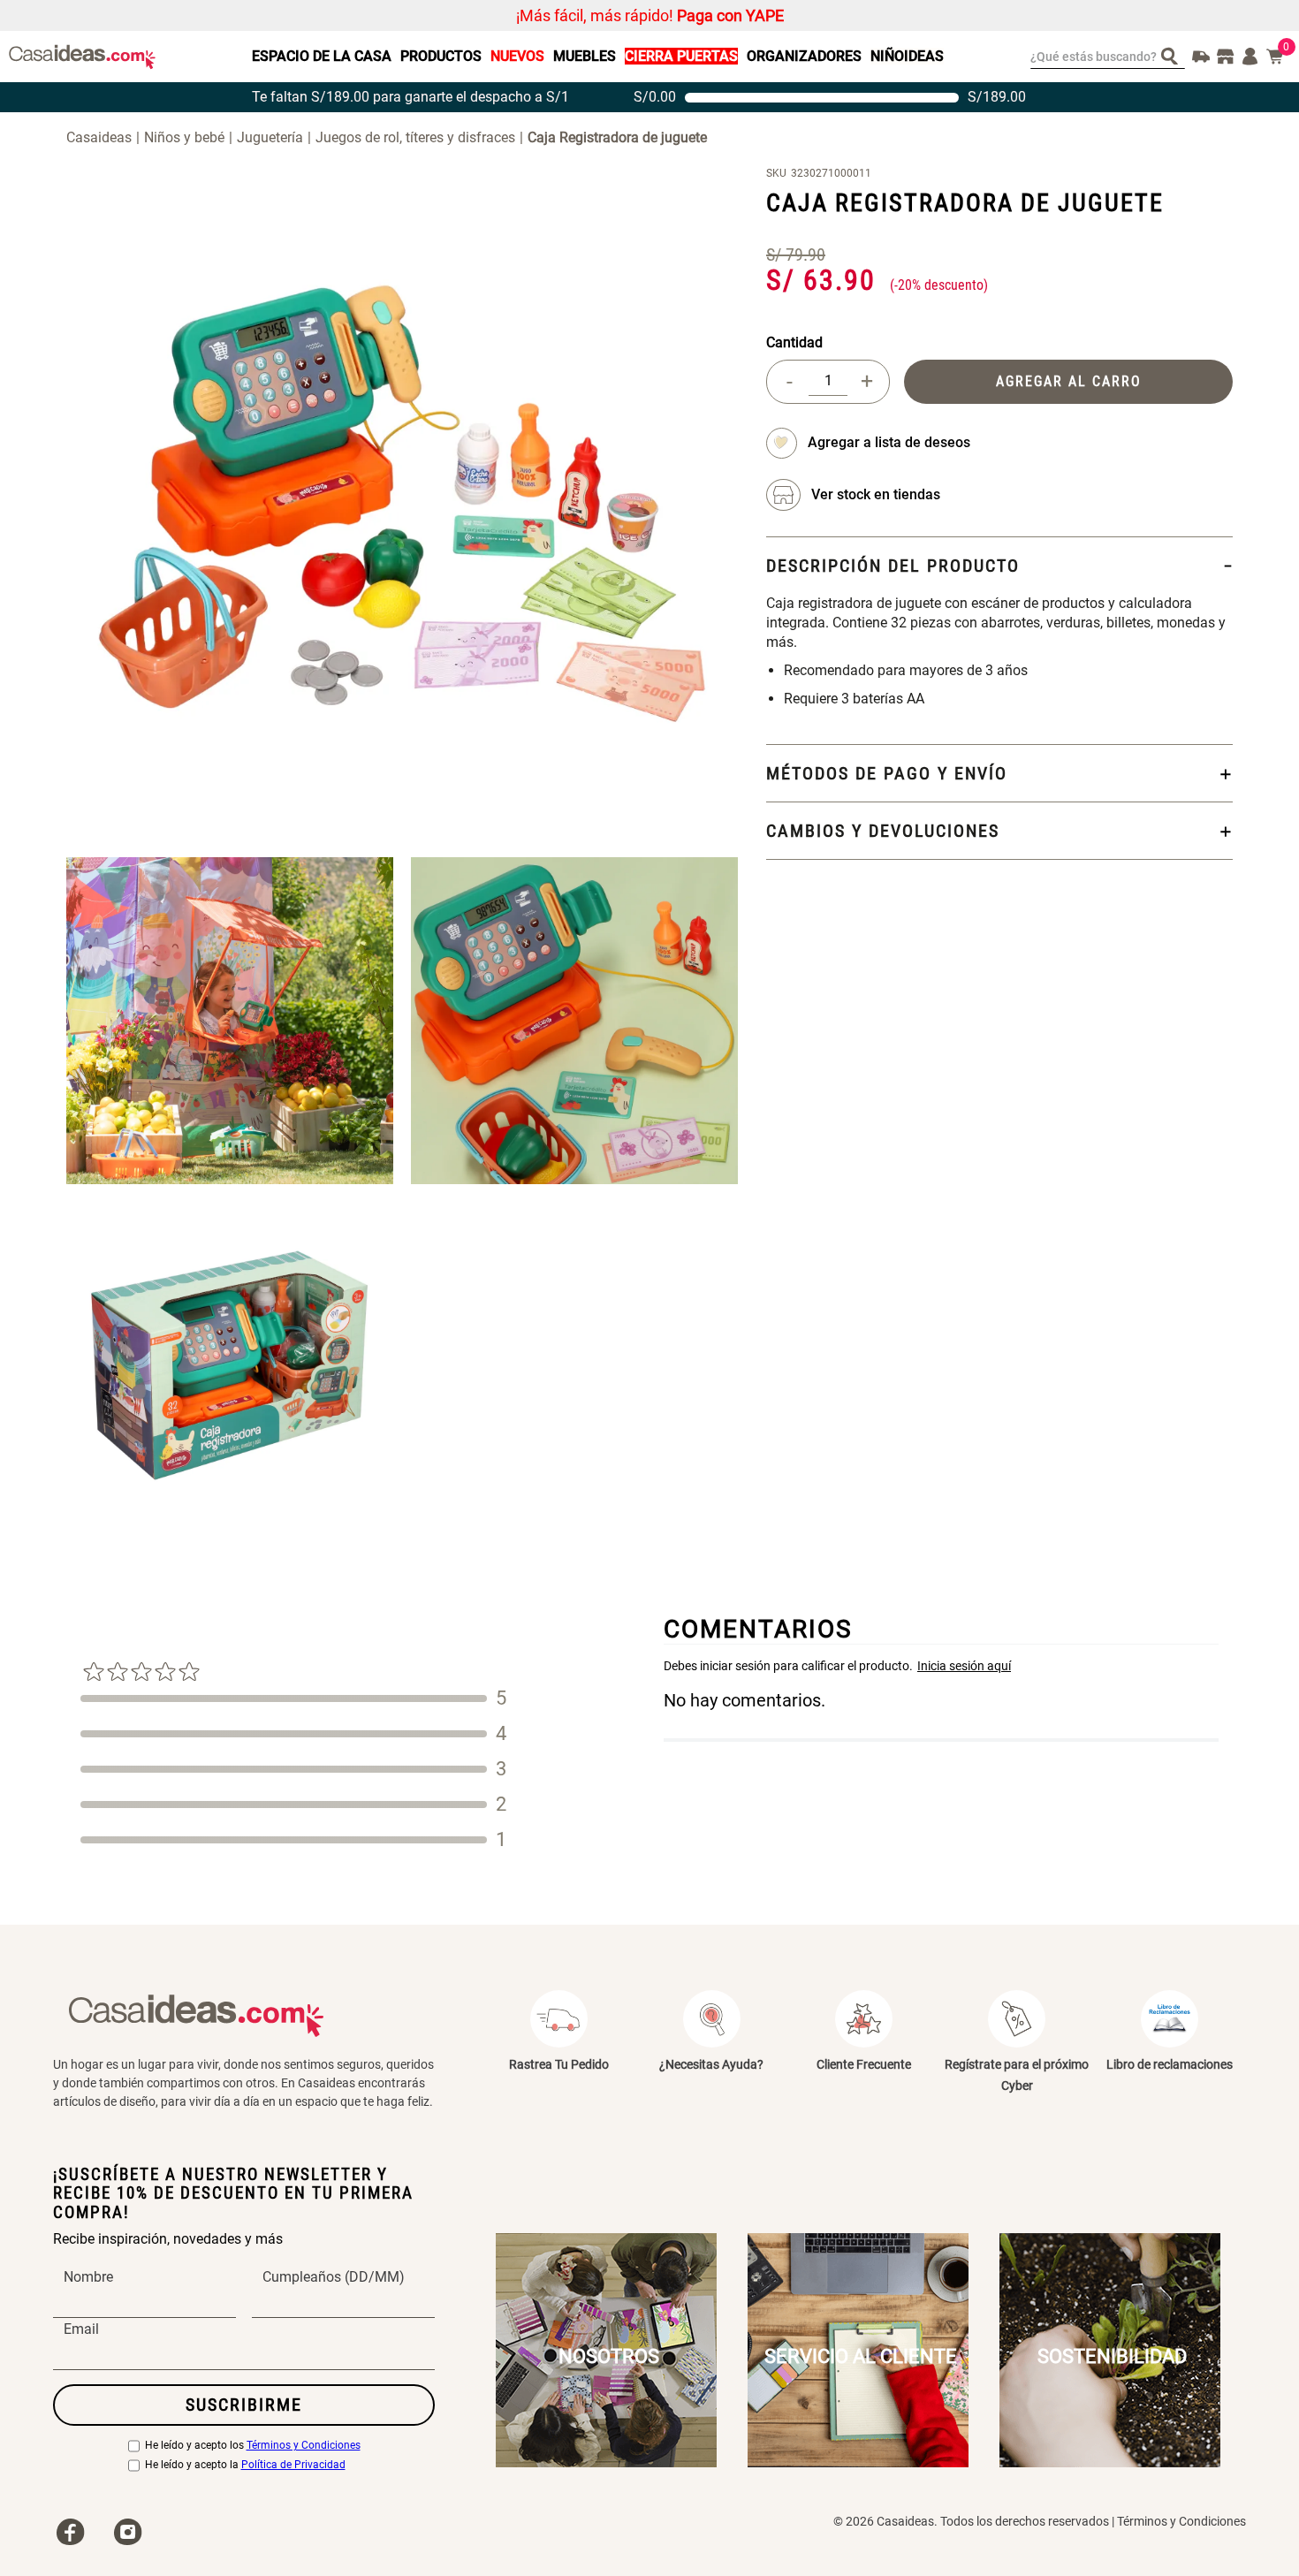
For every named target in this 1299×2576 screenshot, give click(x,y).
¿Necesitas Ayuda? (711, 2064)
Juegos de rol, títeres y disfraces (415, 137)
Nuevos (517, 56)
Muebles (585, 56)
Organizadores (804, 56)
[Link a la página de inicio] (105, 137)
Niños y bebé (184, 137)
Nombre (88, 2277)
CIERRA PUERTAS (681, 56)
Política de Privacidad (293, 2465)
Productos (441, 56)
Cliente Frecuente (864, 2064)
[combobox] (1108, 57)
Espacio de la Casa (322, 56)
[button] (876, 495)
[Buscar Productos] (1173, 55)
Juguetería (270, 137)
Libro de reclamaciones (1170, 2064)
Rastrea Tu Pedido (559, 2064)
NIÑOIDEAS (907, 56)
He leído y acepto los (253, 2446)
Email (81, 2329)
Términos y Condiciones (304, 2446)
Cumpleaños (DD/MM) (334, 2277)
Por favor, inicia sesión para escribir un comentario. (941, 1666)
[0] (1275, 57)
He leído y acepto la (245, 2465)
